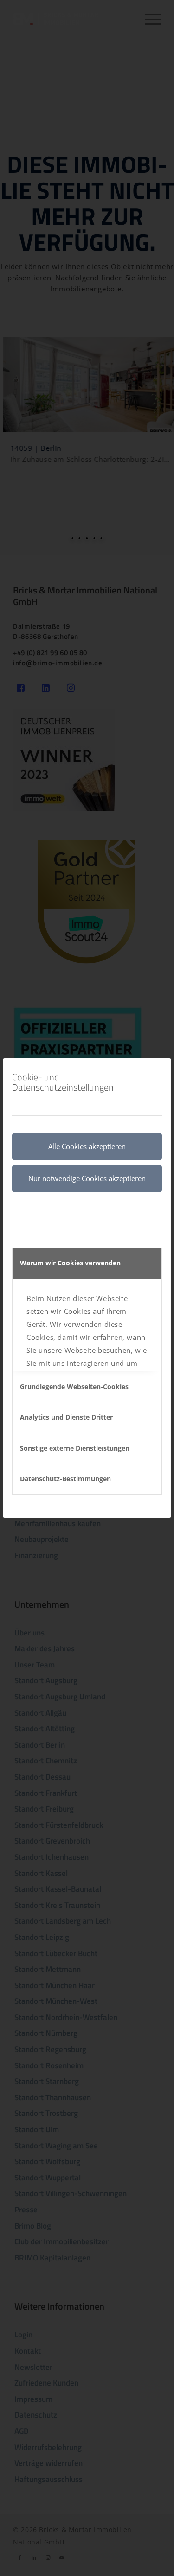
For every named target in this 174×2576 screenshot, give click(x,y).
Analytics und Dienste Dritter (66, 1417)
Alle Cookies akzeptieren (87, 1146)
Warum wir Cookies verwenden (70, 1263)
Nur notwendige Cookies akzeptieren (87, 1178)
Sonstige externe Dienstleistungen (75, 1448)
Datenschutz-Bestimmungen (65, 1479)
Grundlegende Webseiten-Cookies (74, 1386)
